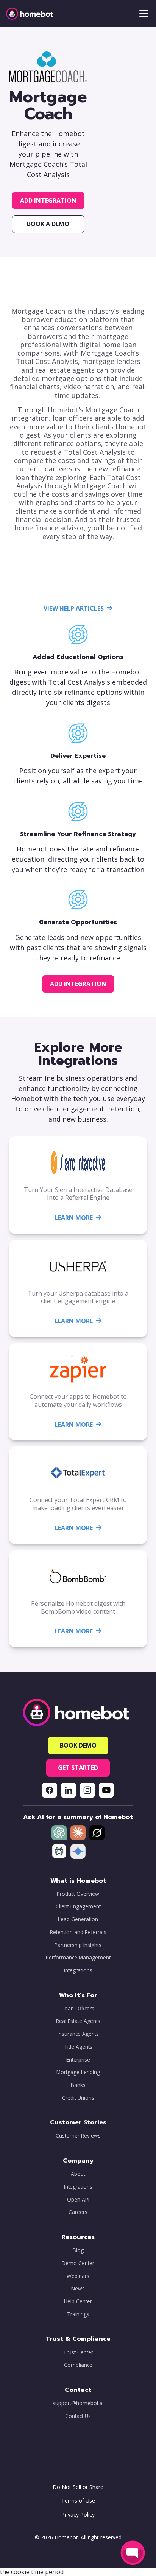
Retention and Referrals (78, 1932)
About (78, 2174)
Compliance (78, 2365)
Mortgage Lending (78, 2072)
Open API (78, 2200)
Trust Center (78, 2352)
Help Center (78, 2301)
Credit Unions (78, 2098)
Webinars (78, 2276)
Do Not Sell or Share (78, 2487)
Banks (78, 2085)
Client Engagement (78, 1906)
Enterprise (78, 2060)
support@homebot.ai (78, 2403)
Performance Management (78, 1958)
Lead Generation (78, 1919)
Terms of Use (78, 2501)
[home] (30, 14)
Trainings (78, 2314)
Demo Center (78, 2263)
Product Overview (78, 1894)
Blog (78, 2250)
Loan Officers (78, 2009)
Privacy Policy (78, 2515)
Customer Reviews (78, 2136)
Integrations (78, 1970)
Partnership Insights (78, 1945)
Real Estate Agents (78, 2021)
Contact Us (78, 2416)
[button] (142, 14)
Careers (78, 2212)
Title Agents (78, 2047)
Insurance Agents (78, 2034)
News (78, 2289)
